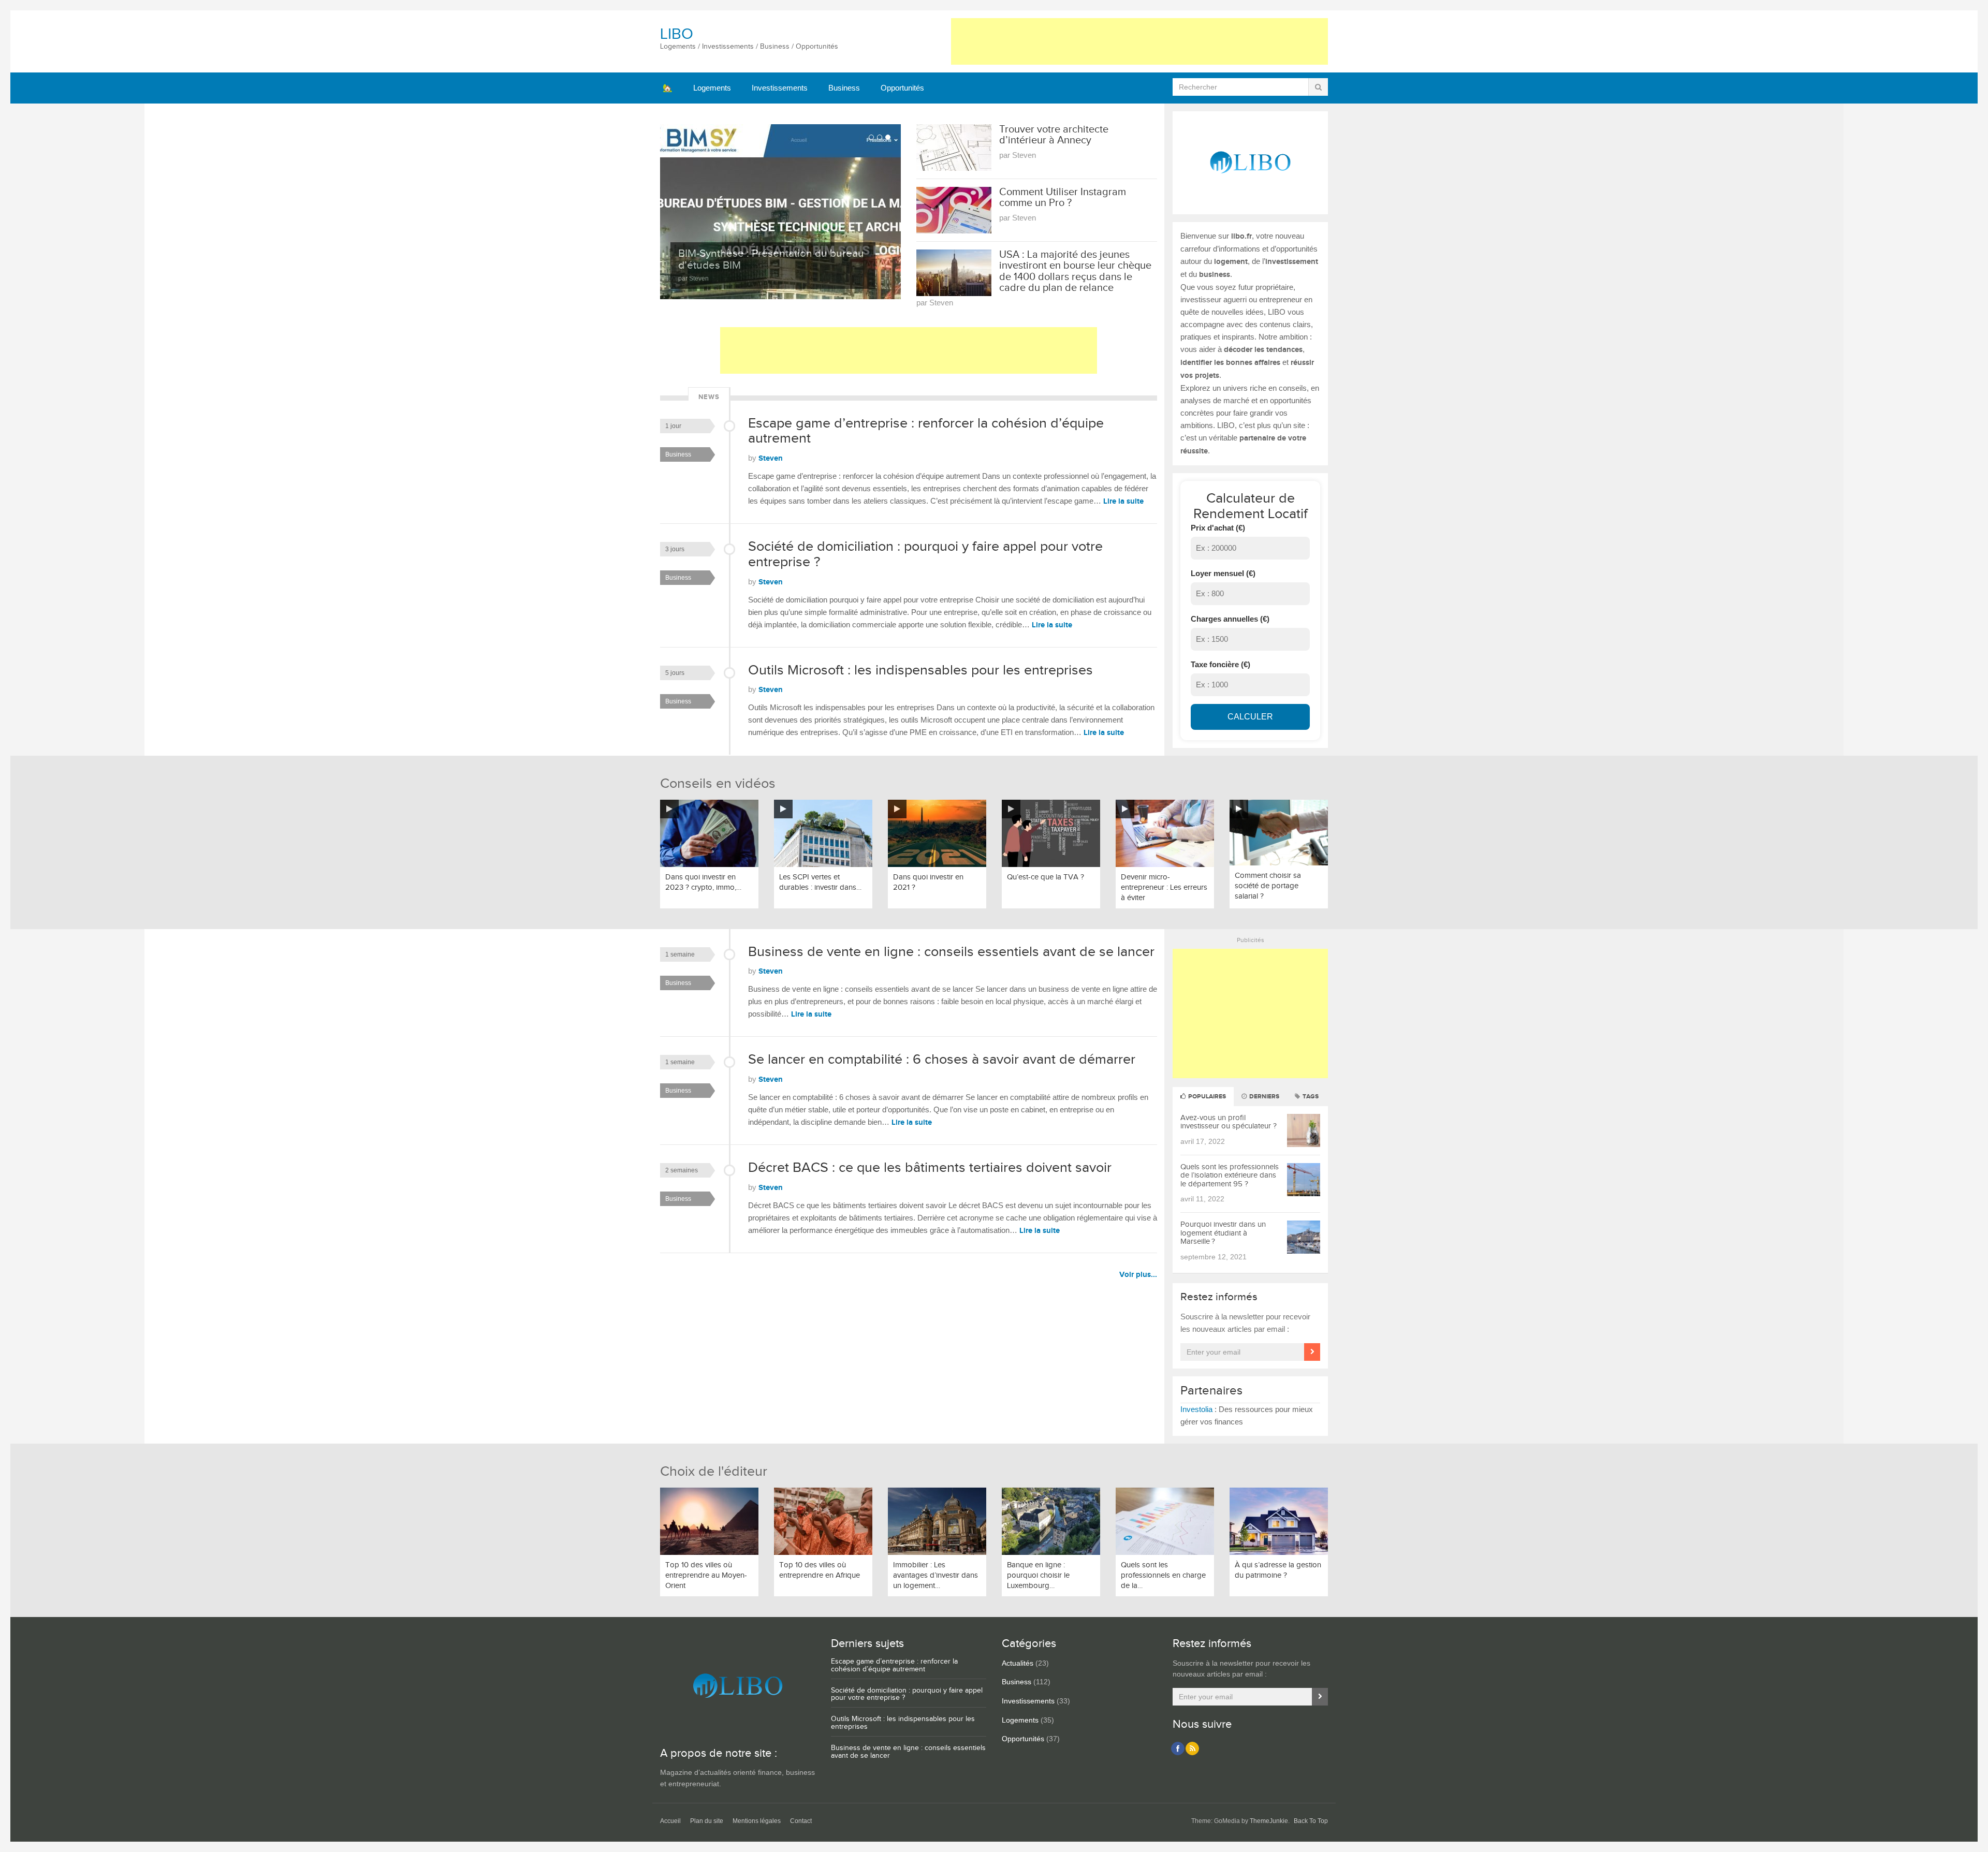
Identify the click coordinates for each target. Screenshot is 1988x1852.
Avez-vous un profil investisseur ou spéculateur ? (1229, 1122)
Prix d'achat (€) (1218, 528)
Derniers (1263, 1097)
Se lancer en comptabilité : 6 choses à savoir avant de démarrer (942, 1060)
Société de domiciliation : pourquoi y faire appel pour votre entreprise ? (925, 554)
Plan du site (707, 1821)
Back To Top (1311, 1821)
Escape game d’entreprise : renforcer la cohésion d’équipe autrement (926, 431)
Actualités (1018, 1663)
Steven (771, 458)
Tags (1310, 1097)
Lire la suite (1123, 501)
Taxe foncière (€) (1220, 664)
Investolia (1196, 1409)
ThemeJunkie (1269, 1821)
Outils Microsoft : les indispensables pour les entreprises (920, 670)
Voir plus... (1138, 1275)
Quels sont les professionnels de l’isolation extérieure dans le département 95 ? (1230, 1175)
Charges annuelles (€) (1230, 619)
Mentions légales (757, 1821)
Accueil (670, 1821)
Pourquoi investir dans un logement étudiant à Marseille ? (1223, 1233)
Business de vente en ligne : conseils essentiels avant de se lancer (951, 952)
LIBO (677, 34)
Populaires (1206, 1097)
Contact (801, 1821)
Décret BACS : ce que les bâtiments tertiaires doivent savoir (930, 1168)
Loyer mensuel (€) (1223, 573)
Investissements (780, 88)
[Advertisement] (1139, 41)
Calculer (1250, 717)
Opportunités (902, 88)
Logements (712, 88)
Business (844, 88)
